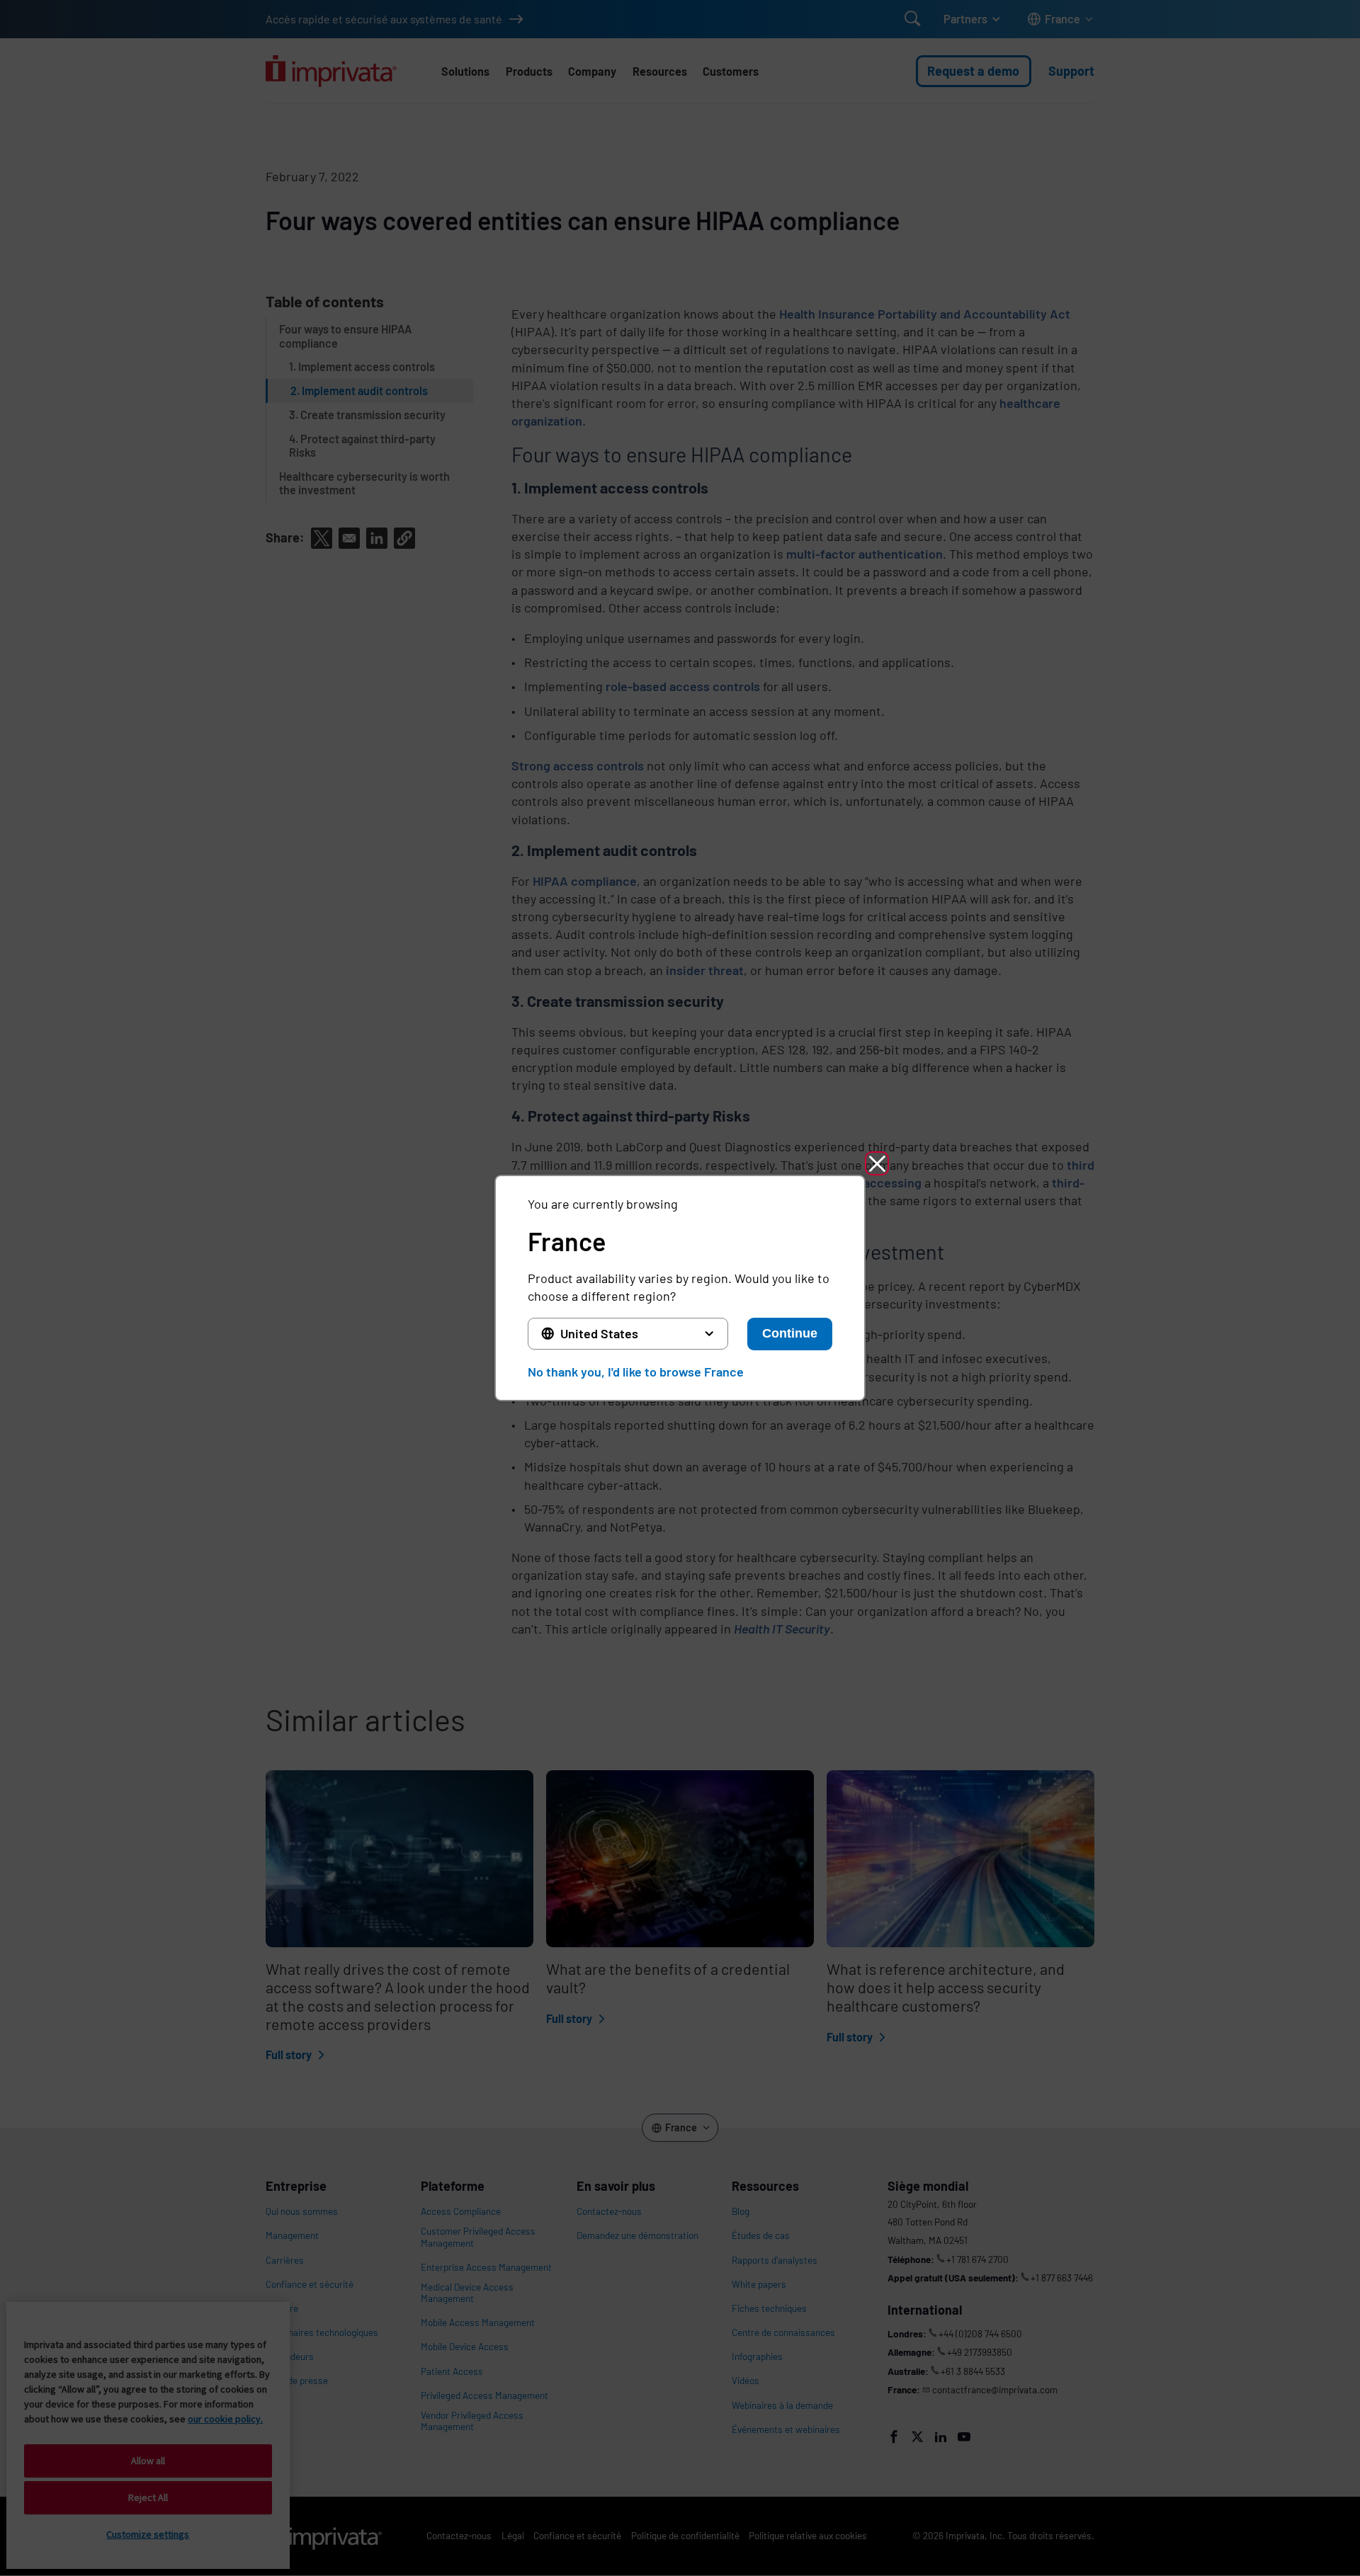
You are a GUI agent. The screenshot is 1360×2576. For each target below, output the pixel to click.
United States (599, 1333)
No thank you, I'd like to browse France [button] (636, 1372)
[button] (877, 1163)
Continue (790, 1333)
